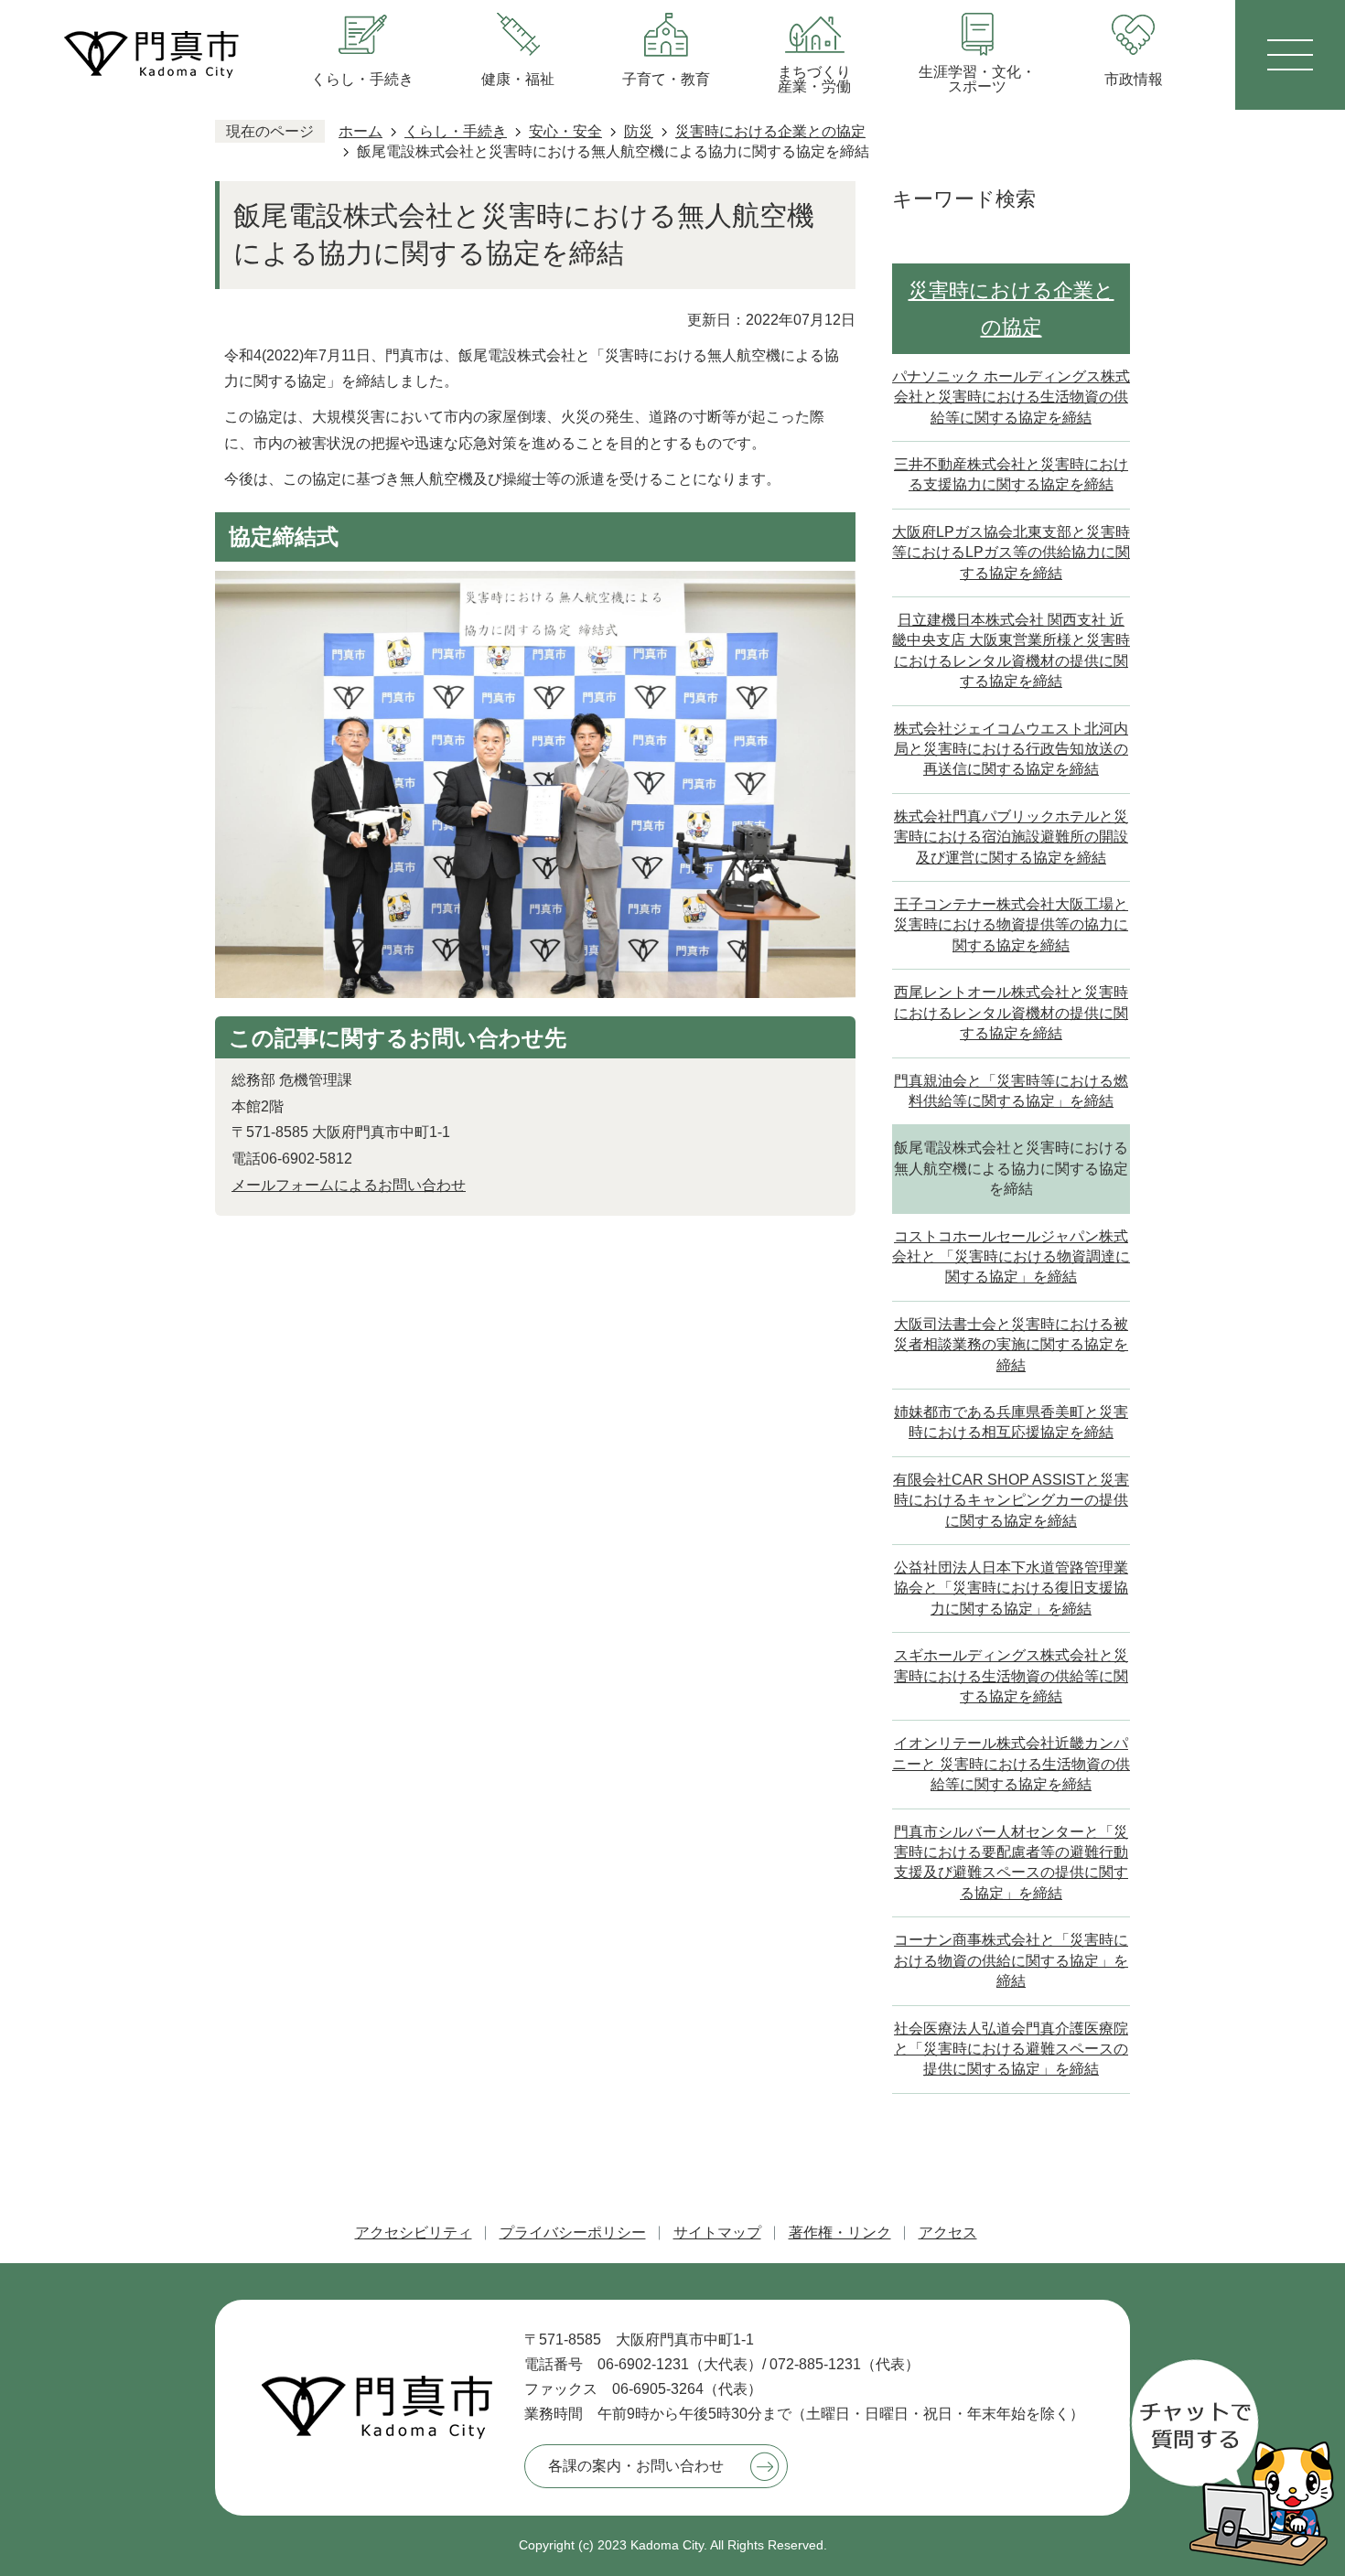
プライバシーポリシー (573, 2233)
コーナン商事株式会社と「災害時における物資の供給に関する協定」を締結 (1011, 1960)
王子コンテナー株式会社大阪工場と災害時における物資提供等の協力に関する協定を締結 (1011, 925)
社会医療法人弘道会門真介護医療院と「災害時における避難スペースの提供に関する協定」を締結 (1011, 2049)
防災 (639, 131)
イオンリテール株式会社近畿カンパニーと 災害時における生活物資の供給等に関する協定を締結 (1011, 1764)
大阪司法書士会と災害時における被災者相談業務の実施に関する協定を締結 (1011, 1345)
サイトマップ (717, 2233)
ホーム (360, 131)
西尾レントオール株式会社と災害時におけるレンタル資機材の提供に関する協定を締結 (1011, 1013)
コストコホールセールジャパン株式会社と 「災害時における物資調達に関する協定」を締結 (1011, 1257)
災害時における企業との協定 (770, 131)
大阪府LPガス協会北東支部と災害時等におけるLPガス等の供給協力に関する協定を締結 (1011, 553)
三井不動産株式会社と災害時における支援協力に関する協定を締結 (1011, 474)
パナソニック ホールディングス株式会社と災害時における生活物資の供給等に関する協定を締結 (1011, 397)
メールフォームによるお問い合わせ (349, 1185)
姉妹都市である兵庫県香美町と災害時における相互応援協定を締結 (1011, 1422)
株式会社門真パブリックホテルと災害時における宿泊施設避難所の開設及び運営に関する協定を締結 (1011, 837)
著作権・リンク (840, 2233)
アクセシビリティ (414, 2233)
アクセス (948, 2233)
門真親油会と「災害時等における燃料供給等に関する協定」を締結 (1011, 1091)
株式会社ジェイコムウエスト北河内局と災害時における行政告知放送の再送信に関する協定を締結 (1011, 749)
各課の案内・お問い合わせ (636, 2466)
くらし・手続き (456, 131)
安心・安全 (565, 131)
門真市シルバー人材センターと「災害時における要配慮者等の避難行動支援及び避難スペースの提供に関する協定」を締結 (1011, 1862)
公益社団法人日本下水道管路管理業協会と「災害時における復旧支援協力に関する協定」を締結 (1011, 1588)
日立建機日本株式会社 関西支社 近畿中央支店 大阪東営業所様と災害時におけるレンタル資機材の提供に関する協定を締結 (1011, 650)
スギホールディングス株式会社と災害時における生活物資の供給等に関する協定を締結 (1011, 1676)
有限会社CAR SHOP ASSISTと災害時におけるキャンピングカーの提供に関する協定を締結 (1011, 1500)
